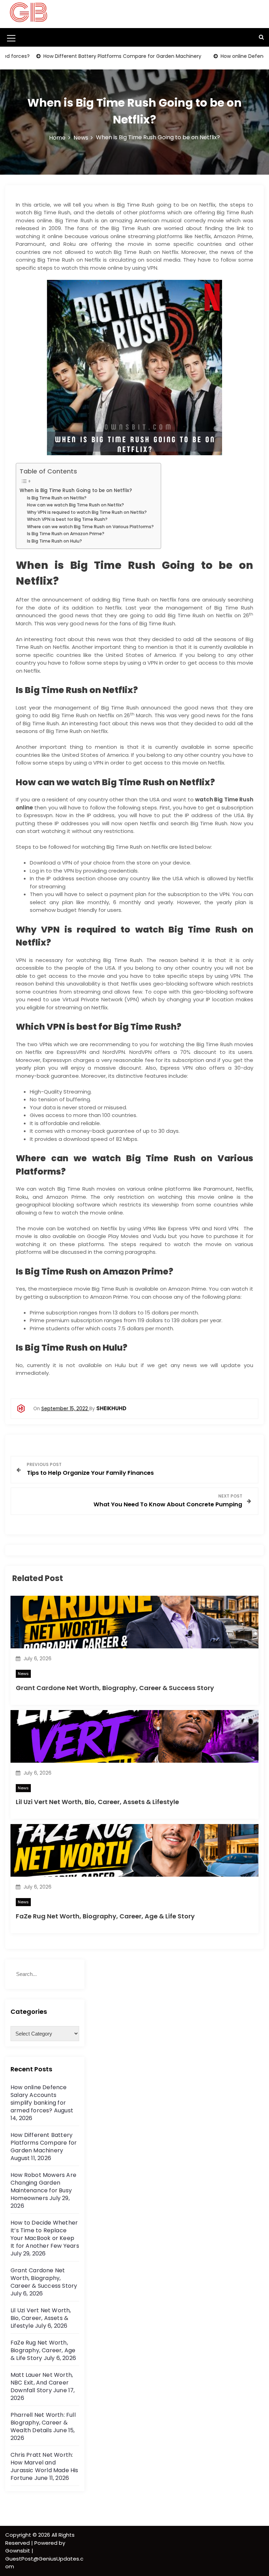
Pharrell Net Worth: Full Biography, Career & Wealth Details (43, 2423)
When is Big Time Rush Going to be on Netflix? (76, 490)
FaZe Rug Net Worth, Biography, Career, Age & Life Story (105, 1916)
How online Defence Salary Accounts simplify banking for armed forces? (39, 2099)
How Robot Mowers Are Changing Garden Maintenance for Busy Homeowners (43, 2187)
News (23, 1674)
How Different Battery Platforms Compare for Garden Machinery (93, 56)
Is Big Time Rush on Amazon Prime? (66, 534)
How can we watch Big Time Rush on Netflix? (75, 505)
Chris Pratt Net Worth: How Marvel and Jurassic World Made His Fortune (44, 2466)
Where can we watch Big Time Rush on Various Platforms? (90, 527)
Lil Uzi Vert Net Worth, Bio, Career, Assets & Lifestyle (97, 1802)
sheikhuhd (111, 1408)
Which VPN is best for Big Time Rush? (67, 519)
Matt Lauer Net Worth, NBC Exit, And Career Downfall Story (42, 2383)
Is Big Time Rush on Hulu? (54, 541)
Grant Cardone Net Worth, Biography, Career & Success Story (115, 1688)
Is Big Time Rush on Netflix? (57, 498)
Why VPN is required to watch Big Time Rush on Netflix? (87, 512)
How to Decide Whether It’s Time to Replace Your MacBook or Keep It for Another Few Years (45, 2234)
